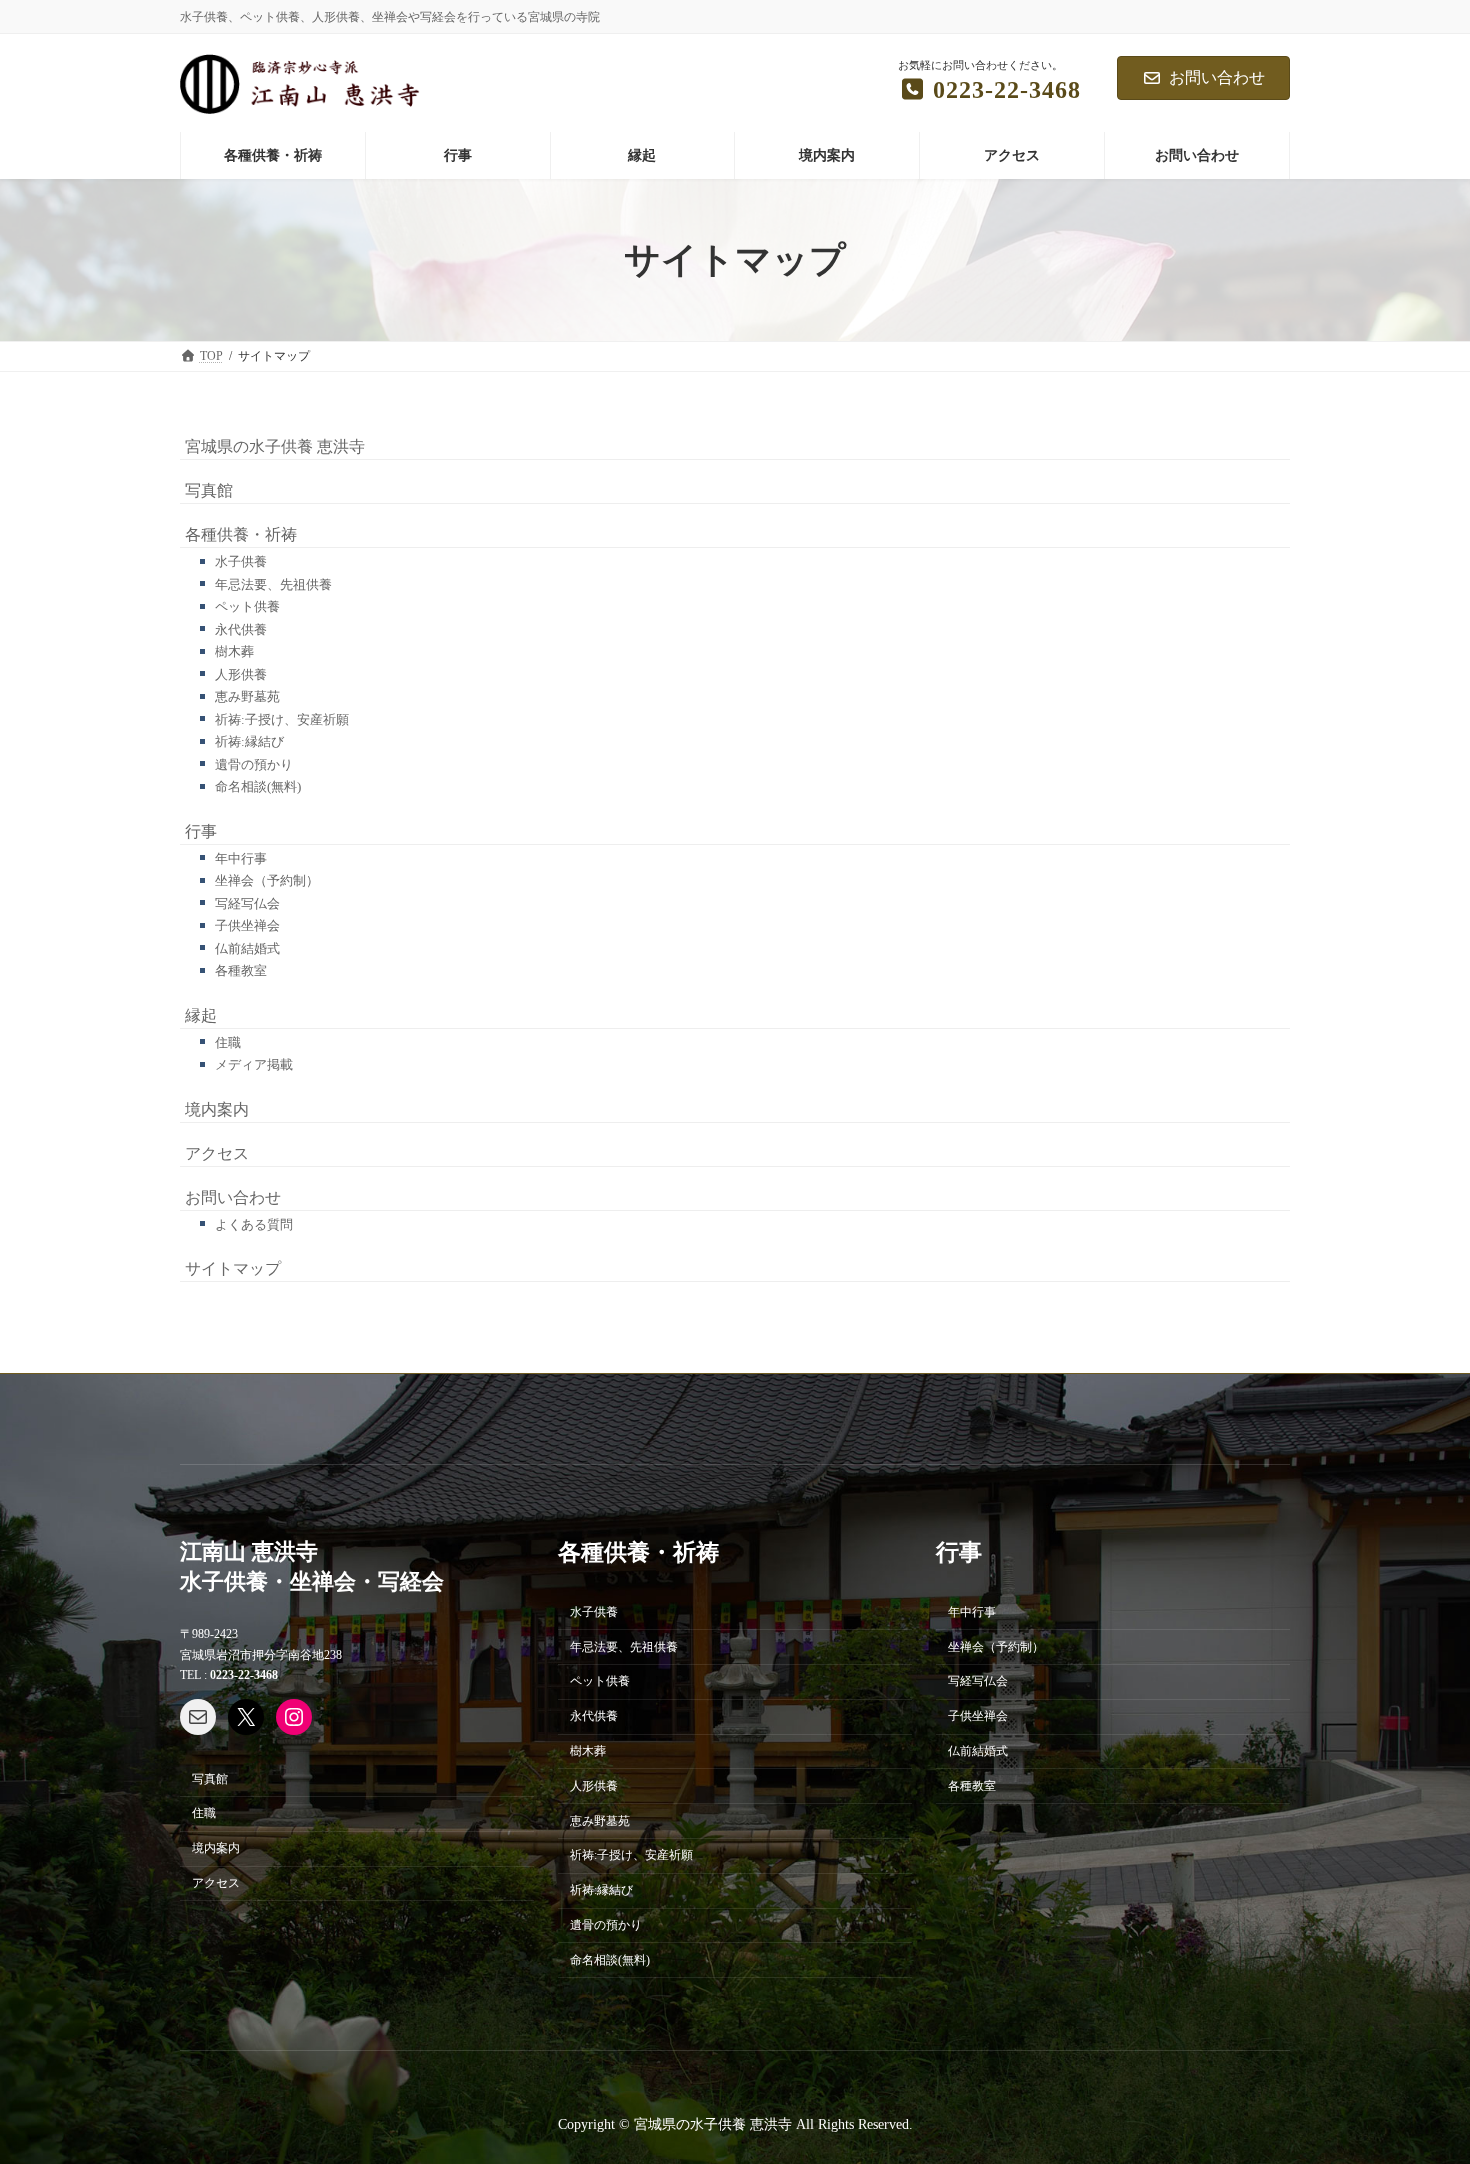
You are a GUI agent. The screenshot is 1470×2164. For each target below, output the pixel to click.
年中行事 (241, 858)
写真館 (209, 490)
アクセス (217, 1153)
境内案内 (217, 1109)
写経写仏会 (247, 903)
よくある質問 (254, 1224)
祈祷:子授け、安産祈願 (282, 719)
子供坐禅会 (247, 925)
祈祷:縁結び (249, 741)
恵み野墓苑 (247, 696)
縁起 (201, 1015)
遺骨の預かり (254, 764)
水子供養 (241, 561)
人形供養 (241, 674)
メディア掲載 (254, 1064)
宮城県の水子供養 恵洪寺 (275, 446)
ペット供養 (247, 606)
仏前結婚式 (247, 948)
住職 (228, 1042)
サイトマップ (233, 1268)
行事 (201, 831)
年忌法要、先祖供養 (273, 584)
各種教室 (241, 970)
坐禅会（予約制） (267, 880)
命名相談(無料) (258, 786)
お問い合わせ (1217, 77)
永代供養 (241, 629)
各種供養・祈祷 (241, 534)
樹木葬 (234, 651)
